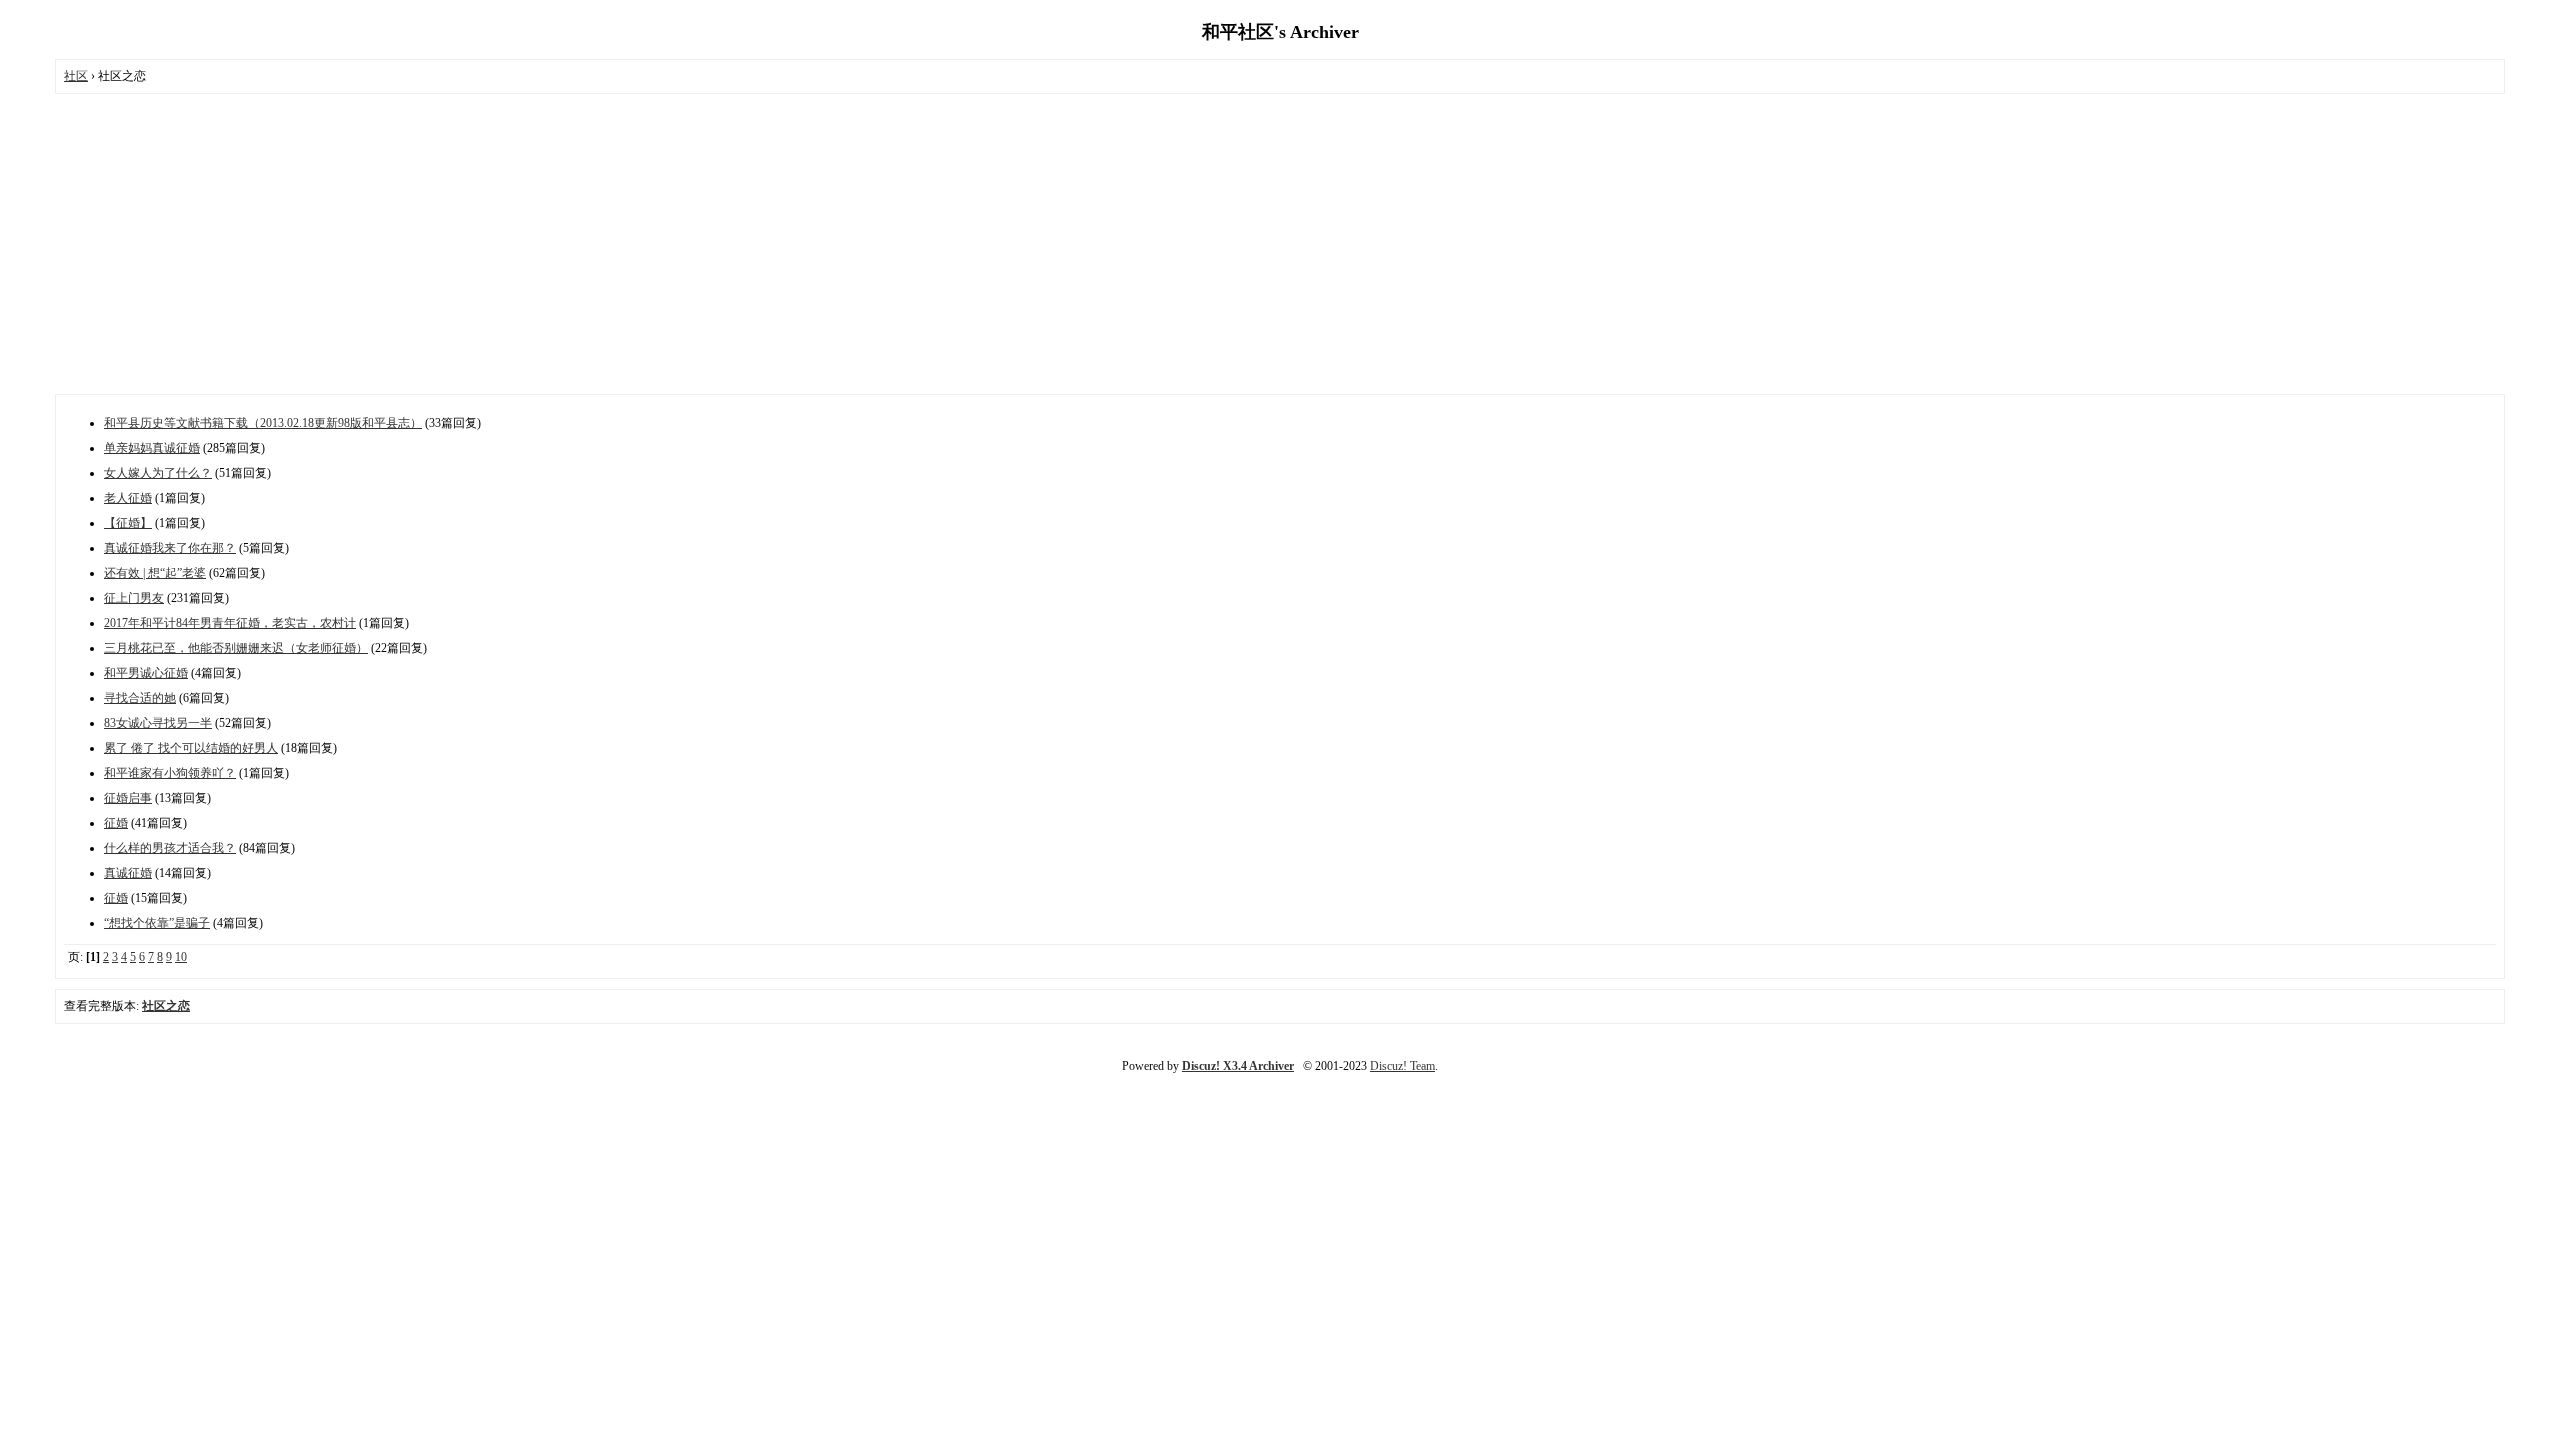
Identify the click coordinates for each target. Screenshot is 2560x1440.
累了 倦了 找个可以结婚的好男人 (191, 748)
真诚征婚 (128, 873)
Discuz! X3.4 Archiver (1238, 1066)
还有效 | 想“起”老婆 (155, 573)
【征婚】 (128, 523)
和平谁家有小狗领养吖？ (170, 773)
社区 (76, 76)
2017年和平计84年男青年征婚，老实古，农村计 (230, 623)
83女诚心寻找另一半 (158, 723)
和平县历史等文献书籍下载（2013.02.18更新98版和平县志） (263, 423)
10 (181, 957)
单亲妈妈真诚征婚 (152, 448)
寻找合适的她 (140, 698)
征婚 (116, 823)
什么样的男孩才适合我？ (170, 848)
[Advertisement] (1280, 244)
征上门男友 (134, 598)
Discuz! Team (1402, 1066)
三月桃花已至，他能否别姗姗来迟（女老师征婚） (236, 648)
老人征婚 (128, 498)
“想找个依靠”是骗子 (157, 923)
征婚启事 (128, 798)
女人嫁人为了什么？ (158, 473)
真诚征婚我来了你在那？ (170, 548)
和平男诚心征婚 (146, 673)
